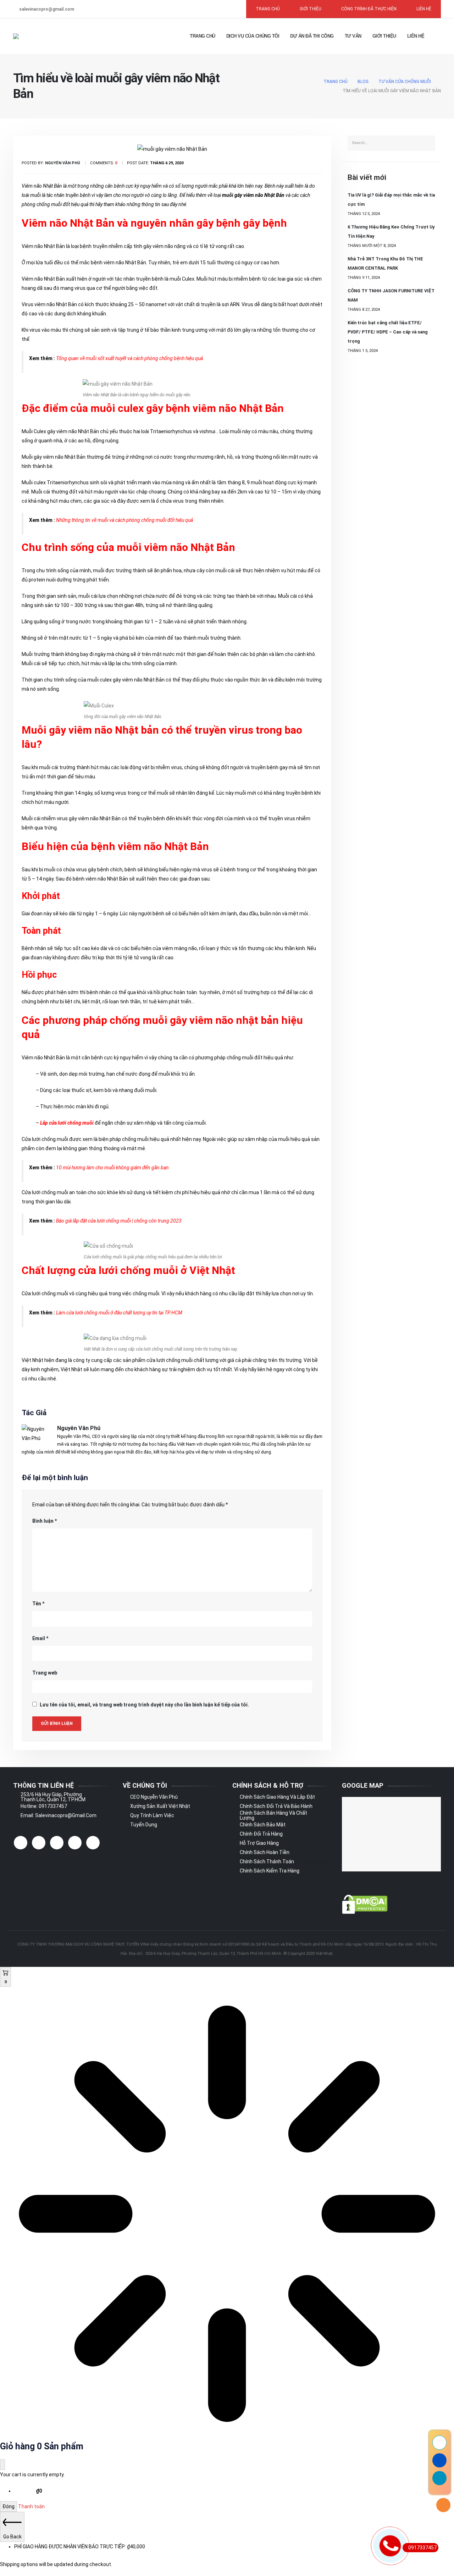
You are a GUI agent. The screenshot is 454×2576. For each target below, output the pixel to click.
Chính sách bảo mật (263, 1825)
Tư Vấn (353, 36)
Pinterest (57, 1843)
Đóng (9, 2506)
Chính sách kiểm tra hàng (270, 1871)
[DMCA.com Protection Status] (365, 1904)
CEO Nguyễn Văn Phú (154, 1797)
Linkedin (93, 1843)
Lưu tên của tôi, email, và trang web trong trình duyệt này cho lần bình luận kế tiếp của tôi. (144, 1705)
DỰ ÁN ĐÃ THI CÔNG (312, 36)
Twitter (39, 1843)
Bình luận (45, 1521)
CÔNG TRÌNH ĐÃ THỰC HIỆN (369, 9)
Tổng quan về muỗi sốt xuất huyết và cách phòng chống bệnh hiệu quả (129, 358)
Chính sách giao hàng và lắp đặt (277, 1797)
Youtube (75, 1843)
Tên (38, 1604)
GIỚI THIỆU (311, 9)
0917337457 (422, 2548)
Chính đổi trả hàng (261, 1834)
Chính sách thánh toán (267, 1861)
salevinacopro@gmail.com (47, 9)
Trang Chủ (203, 36)
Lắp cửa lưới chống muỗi (67, 1123)
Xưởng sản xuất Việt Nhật (160, 1806)
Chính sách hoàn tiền (265, 1852)
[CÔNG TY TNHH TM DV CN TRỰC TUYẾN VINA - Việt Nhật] (35, 36)
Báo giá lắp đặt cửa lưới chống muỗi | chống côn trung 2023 (119, 1221)
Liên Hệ (416, 36)
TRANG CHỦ (268, 9)
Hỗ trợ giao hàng (259, 1843)
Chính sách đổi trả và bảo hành (276, 1806)
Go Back (12, 2537)
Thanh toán (31, 2506)
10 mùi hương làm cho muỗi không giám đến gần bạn (112, 1168)
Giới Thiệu (384, 36)
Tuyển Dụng (144, 1825)
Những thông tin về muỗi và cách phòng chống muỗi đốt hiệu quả (124, 520)
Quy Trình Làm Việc (152, 1815)
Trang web (45, 1673)
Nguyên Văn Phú (79, 1428)
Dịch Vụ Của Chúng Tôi (253, 36)
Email (40, 1638)
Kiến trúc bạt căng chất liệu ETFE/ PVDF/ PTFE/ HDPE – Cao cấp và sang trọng (388, 332)
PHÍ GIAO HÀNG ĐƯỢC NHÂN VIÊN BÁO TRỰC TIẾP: (80, 2547)
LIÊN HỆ (424, 9)
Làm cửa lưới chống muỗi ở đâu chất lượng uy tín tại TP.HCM (119, 1313)
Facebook (21, 1843)
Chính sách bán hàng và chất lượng (273, 1815)
